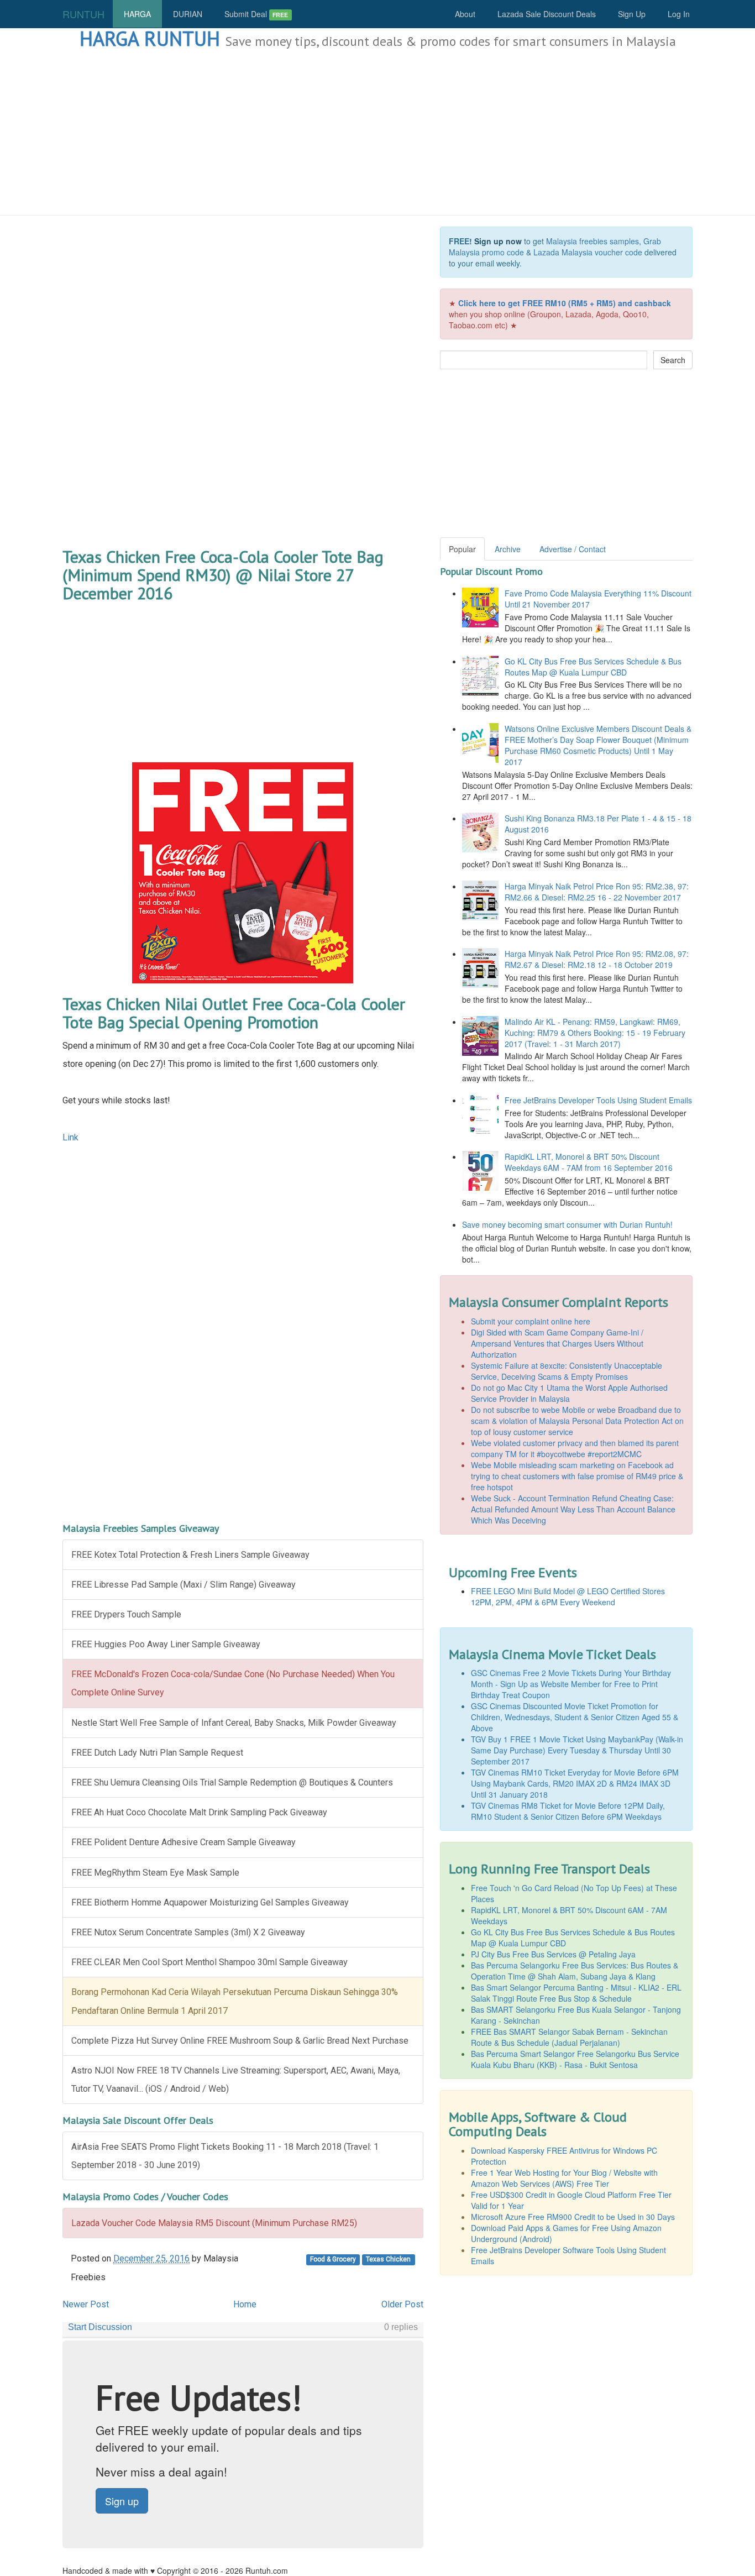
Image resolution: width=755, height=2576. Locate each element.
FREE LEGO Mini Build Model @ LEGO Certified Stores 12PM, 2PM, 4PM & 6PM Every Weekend (568, 1596)
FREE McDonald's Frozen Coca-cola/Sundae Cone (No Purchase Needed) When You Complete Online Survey (233, 1683)
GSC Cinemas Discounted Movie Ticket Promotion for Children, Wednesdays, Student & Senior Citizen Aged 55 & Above (575, 1717)
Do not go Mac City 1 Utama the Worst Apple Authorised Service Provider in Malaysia (569, 1393)
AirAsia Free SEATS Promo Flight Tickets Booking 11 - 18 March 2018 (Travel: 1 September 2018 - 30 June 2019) (225, 2156)
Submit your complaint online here (531, 1321)
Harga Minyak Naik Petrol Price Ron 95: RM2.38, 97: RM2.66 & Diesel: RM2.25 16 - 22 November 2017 (597, 892)
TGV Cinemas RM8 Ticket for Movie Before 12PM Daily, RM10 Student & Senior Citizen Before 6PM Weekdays (568, 1811)
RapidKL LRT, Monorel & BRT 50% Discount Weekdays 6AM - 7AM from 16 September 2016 (589, 1162)
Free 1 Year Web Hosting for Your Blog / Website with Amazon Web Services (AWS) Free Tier (564, 2178)
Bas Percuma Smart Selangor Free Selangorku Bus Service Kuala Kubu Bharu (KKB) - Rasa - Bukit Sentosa (575, 2059)
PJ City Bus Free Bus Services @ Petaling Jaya (553, 1954)
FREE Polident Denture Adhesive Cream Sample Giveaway (183, 1842)
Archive (508, 549)
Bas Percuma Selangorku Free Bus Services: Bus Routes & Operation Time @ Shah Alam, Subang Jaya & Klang (575, 1971)
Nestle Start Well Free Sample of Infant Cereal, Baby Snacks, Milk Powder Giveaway (234, 1723)
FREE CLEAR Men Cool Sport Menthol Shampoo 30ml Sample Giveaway (209, 1962)
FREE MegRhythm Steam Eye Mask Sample (155, 1873)
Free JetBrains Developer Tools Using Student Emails (598, 1100)
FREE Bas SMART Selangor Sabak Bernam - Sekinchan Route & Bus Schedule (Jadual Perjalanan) (569, 2037)
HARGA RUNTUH (150, 38)
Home (245, 2304)
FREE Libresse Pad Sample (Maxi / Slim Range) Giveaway (183, 1585)
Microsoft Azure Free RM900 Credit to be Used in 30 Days (573, 2217)
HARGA (137, 14)
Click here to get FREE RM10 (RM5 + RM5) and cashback (565, 303)
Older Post (402, 2304)
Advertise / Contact (573, 549)
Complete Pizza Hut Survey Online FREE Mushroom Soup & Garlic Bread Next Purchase (240, 2041)
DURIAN (188, 14)
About (465, 14)
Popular (462, 549)
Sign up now (498, 241)
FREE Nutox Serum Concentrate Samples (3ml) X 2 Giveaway (188, 1932)
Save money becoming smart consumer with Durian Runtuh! (567, 1224)
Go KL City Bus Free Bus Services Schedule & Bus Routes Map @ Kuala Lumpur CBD (593, 667)
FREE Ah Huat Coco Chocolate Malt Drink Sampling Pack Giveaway (199, 1812)
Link (70, 1137)
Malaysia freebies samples (593, 241)
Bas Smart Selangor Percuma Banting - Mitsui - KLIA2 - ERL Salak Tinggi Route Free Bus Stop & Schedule (576, 1993)
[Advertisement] (377, 133)
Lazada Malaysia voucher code (588, 252)
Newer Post (86, 2304)
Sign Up (632, 14)
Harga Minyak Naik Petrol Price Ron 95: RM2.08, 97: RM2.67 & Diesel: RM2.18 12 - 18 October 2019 (597, 959)
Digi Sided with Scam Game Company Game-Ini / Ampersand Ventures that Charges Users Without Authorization (557, 1343)
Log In (679, 14)
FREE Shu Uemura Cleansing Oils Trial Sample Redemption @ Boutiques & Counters (232, 1782)
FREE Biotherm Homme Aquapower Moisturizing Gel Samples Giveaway (210, 1902)
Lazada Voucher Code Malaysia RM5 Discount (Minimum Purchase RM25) (214, 2223)
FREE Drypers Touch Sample (126, 1614)
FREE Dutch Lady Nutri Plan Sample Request (157, 1753)
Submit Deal (256, 14)
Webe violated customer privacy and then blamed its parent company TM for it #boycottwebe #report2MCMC (575, 1448)
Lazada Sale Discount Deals (547, 14)
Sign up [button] (122, 2501)
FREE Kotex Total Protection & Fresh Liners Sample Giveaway (190, 1555)
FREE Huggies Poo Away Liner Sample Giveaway (166, 1644)
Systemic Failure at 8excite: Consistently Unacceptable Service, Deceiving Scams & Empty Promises (567, 1371)
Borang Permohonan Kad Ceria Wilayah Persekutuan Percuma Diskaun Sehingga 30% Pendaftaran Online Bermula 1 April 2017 (235, 2001)
